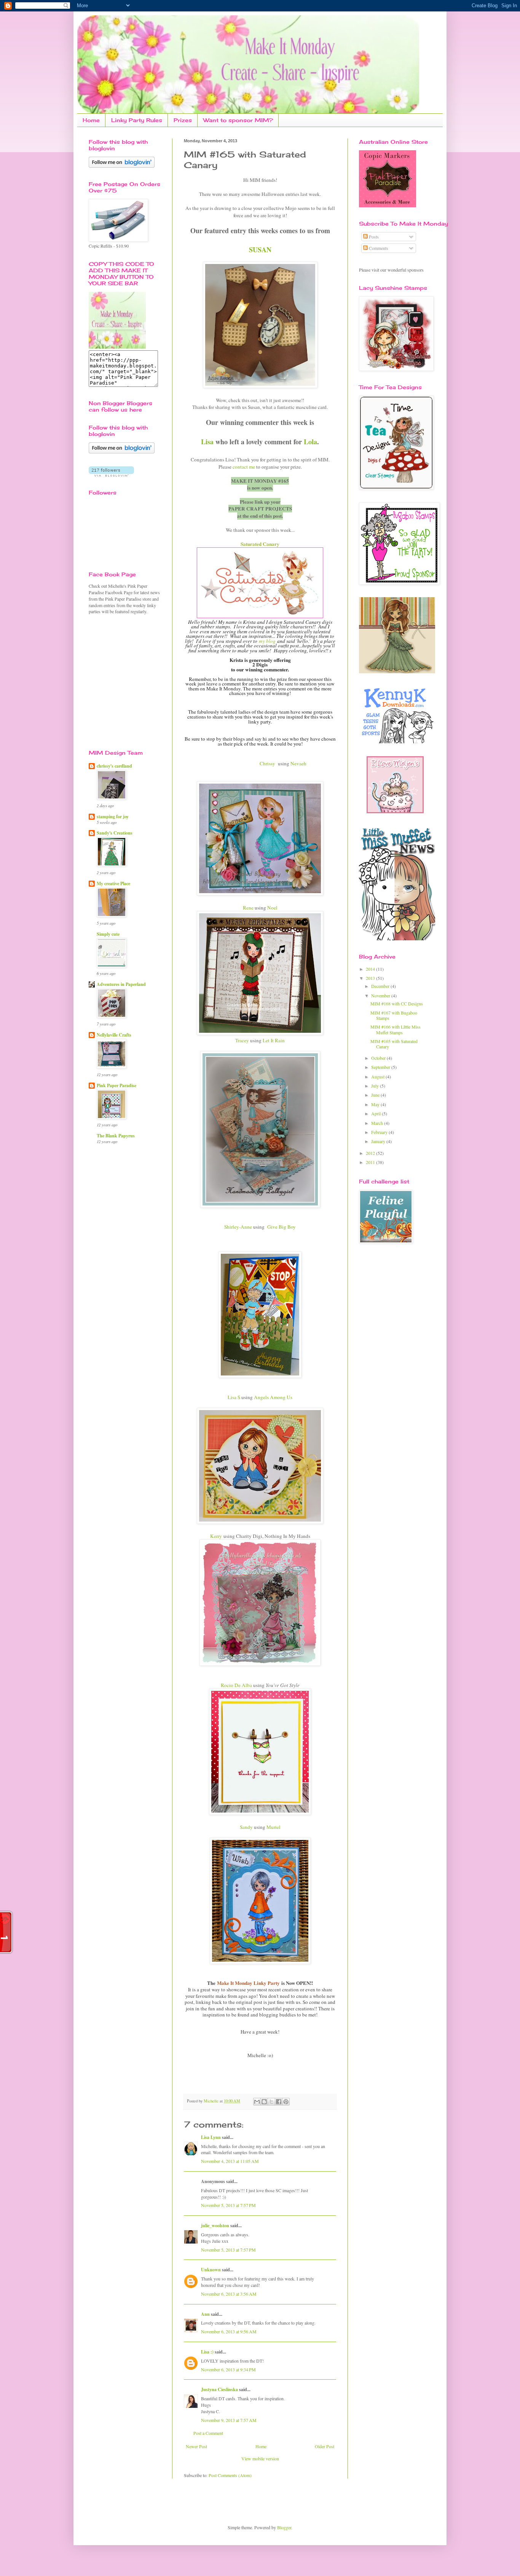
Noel (272, 908)
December (381, 986)
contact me (244, 467)
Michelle (212, 2101)
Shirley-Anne (238, 1227)
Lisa (207, 442)
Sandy (246, 1827)
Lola (310, 442)
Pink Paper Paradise (116, 1085)
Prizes (183, 120)
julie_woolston (215, 2225)
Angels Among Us (273, 1397)
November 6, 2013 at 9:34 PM (228, 2369)
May (376, 1104)
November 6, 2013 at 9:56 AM (229, 2331)
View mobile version (260, 2458)
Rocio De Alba (236, 1685)
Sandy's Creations (115, 833)
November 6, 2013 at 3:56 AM (229, 2294)
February (380, 1132)
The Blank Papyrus (116, 1136)
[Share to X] (271, 2102)
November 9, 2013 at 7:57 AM (229, 2420)
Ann (205, 2314)
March (378, 1123)
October (379, 1058)
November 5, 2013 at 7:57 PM (228, 2205)
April (376, 1113)
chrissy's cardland (114, 766)
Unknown (211, 2270)
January (379, 1141)
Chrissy (267, 763)
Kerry (216, 1536)
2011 (371, 1162)
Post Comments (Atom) (230, 2475)
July (376, 1086)
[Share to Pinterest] (286, 2102)
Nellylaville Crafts (114, 1035)
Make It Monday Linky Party (248, 1983)
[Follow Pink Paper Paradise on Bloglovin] (122, 166)
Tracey (242, 1040)
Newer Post (196, 2446)
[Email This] (257, 2102)
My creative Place (113, 883)
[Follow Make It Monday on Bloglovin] (122, 452)
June (376, 1095)
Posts (373, 237)
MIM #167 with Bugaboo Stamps (394, 1015)
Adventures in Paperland (121, 984)
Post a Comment (208, 2433)
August (378, 1077)
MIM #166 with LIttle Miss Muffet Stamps (396, 1029)
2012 (371, 1153)
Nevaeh (298, 763)
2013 (371, 978)
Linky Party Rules (137, 120)
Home (91, 120)
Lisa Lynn (211, 2137)
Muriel (274, 1827)
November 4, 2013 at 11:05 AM (230, 2161)
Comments (378, 248)
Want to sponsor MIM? (238, 120)
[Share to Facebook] (279, 2102)
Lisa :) (207, 2352)
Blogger (284, 2527)
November (381, 995)
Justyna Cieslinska (219, 2389)
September (381, 1067)
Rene (248, 908)
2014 (371, 969)
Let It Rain (273, 1040)
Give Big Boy (280, 1227)
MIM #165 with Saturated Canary (394, 1044)
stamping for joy (113, 817)
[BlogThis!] (264, 2102)
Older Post (325, 2446)
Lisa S (234, 1397)
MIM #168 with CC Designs (397, 1003)
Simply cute (108, 934)
